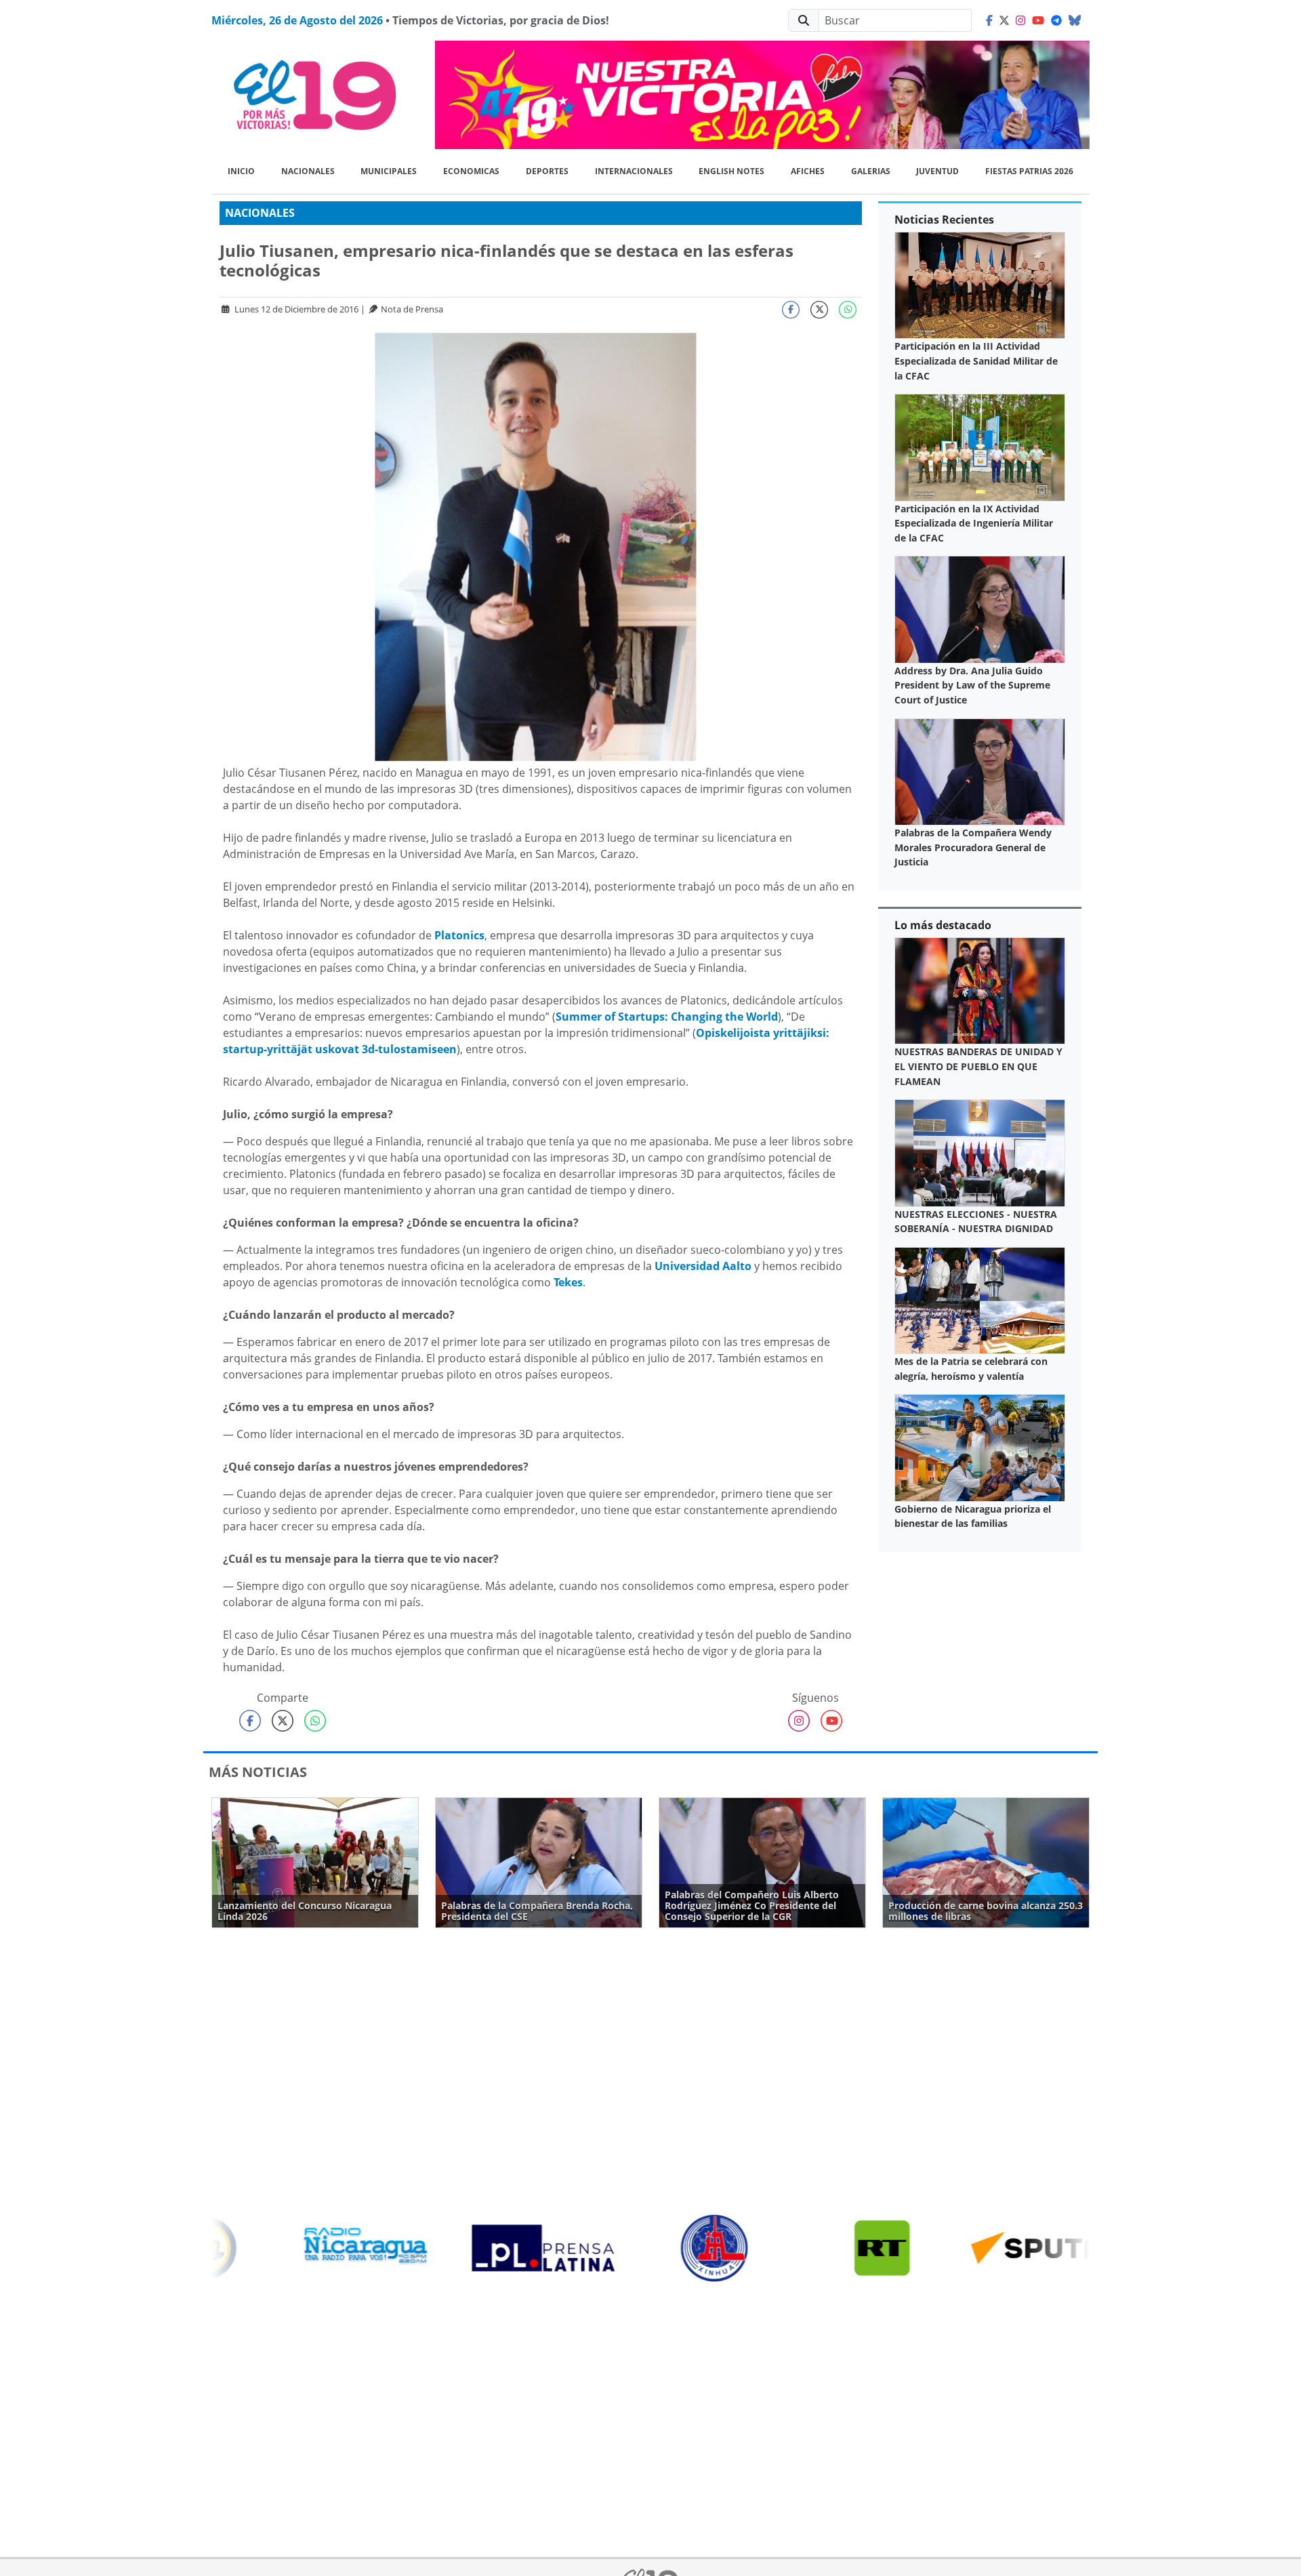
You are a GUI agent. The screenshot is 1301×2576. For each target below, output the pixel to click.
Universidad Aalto (703, 1266)
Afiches (808, 171)
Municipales (389, 171)
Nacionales (308, 171)
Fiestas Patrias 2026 (1029, 171)
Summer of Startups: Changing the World (667, 1017)
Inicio (241, 171)
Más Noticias (258, 1772)
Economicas (471, 171)
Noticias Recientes (944, 220)
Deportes (547, 171)
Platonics (459, 935)
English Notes (731, 171)
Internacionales (634, 171)
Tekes (568, 1282)
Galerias (871, 171)
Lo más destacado (943, 925)
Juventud (937, 171)
